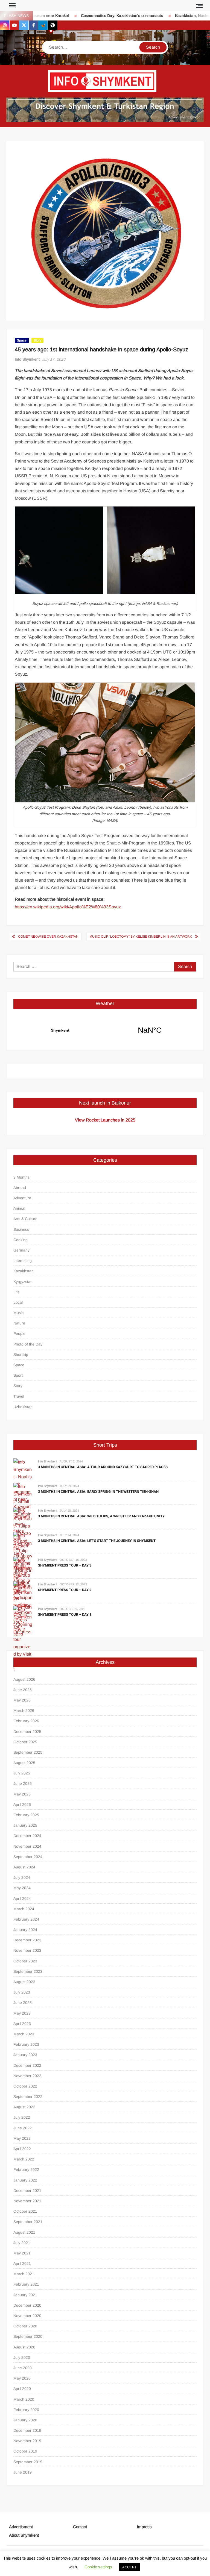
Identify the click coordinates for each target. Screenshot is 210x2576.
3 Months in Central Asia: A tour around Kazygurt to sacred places (103, 1467)
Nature (19, 1323)
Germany (21, 1250)
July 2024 (22, 1877)
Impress (144, 2527)
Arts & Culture (25, 1219)
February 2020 (26, 2410)
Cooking (21, 1240)
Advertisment (21, 2527)
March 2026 (24, 1711)
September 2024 (28, 1857)
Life (17, 1292)
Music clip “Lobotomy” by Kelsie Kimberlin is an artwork (141, 937)
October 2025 (25, 1742)
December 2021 (27, 2191)
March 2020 (24, 2399)
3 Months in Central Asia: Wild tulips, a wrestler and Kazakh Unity (101, 1516)
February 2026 (26, 1721)
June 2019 (23, 2472)
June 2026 (23, 1690)
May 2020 (22, 2378)
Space (22, 340)
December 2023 (27, 1940)
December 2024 (27, 1836)
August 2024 (24, 1867)
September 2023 (28, 1971)
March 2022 (24, 2159)
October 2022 (25, 2086)
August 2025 (24, 1763)
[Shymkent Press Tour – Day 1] (23, 1639)
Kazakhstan (24, 1271)
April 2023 (22, 2024)
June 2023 (23, 2003)
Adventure (22, 1198)
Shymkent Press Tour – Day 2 (65, 1590)
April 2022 (22, 2149)
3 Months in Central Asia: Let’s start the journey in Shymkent (97, 1541)
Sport (18, 1375)
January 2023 (25, 2055)
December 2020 (27, 2305)
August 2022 (24, 2107)
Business (21, 1229)
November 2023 (27, 1950)
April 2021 (22, 2263)
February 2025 (26, 1815)
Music (18, 1313)
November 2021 (27, 2201)
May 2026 (22, 1700)
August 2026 (24, 1679)
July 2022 (22, 2117)
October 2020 (25, 2326)
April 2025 (22, 1804)
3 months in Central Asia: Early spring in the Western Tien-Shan (98, 1492)
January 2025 (25, 1825)
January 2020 (25, 2420)
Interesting (23, 1261)
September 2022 (28, 2097)
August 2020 (24, 2347)
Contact (80, 2527)
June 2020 (23, 2368)
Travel (19, 1396)
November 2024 (27, 1846)
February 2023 (26, 2044)
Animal (19, 1208)
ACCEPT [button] (129, 2567)
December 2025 (27, 1732)
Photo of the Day (28, 1344)
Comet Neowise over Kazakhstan (48, 937)
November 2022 (27, 2076)
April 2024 (22, 1898)
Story (37, 340)
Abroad (20, 1188)
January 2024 (25, 1930)
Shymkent (105, 1030)
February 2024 (26, 1919)
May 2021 (22, 2253)
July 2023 (22, 1992)
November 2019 (27, 2441)
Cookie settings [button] (98, 2567)
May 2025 (22, 1794)
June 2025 (23, 1783)
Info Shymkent (27, 359)
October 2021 (25, 2211)
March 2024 (24, 1909)
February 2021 (26, 2284)
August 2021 (24, 2232)
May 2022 (22, 2138)
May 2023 (22, 2013)
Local (18, 1302)
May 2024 (22, 1888)
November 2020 (27, 2316)
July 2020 (22, 2357)
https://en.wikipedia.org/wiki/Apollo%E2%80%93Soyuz (68, 907)
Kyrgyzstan (23, 1282)
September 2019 (28, 2462)
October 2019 (25, 2451)
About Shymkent (24, 2535)
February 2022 (26, 2169)
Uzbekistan (23, 1407)
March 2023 (24, 2034)
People (19, 1333)
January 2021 (25, 2295)
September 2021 (28, 2222)
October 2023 (25, 1961)
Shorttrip (21, 1355)
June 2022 (23, 2128)
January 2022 (25, 2180)
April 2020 (22, 2389)
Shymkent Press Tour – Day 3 (65, 1565)
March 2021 (24, 2274)
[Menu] (12, 5)
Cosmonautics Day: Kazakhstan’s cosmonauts (98, 16)
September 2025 (28, 1752)
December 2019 (27, 2430)
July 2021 (22, 2243)
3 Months (21, 1177)
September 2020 (28, 2336)
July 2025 (22, 1773)
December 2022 (27, 2065)
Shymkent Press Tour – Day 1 (65, 1614)
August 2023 (24, 1982)
